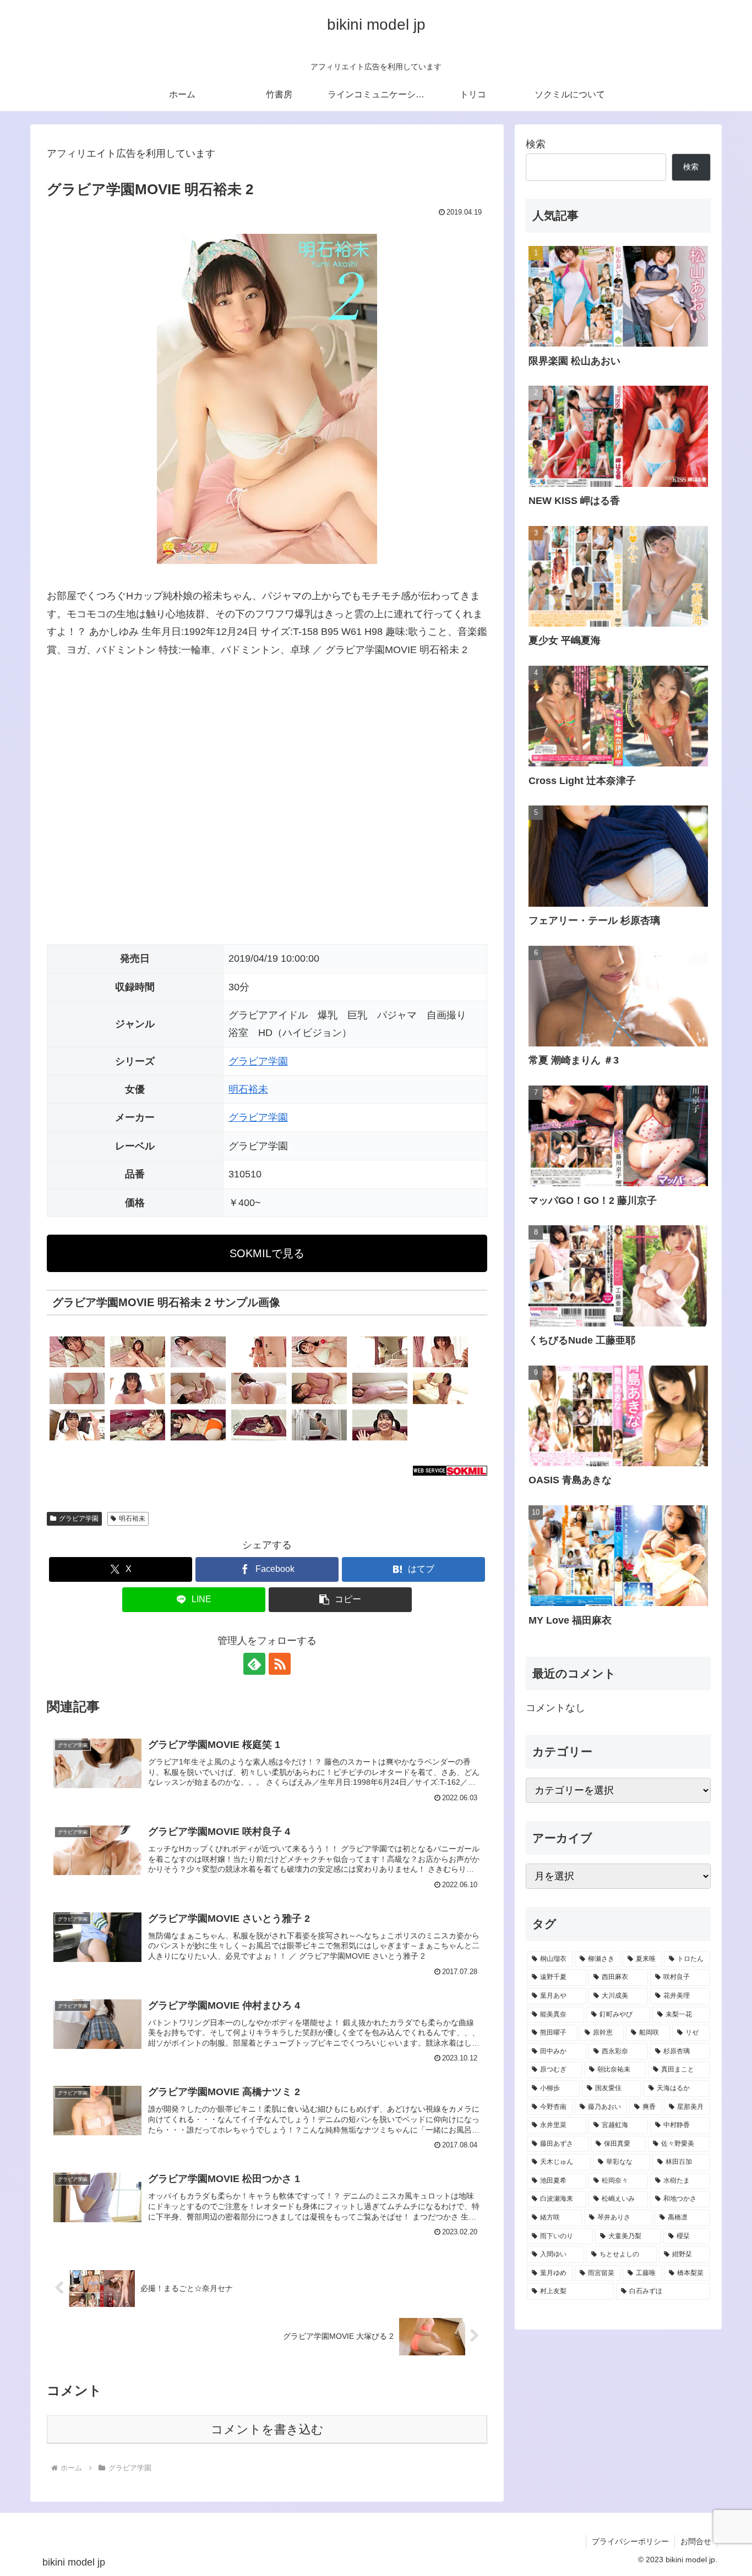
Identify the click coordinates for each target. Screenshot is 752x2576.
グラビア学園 (258, 1061)
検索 (536, 144)
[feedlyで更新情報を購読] (254, 1664)
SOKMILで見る (267, 1253)
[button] (340, 1600)
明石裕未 (248, 1089)
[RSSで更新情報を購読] (280, 1664)
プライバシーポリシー (630, 2541)
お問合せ (696, 2541)
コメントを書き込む (267, 2429)
